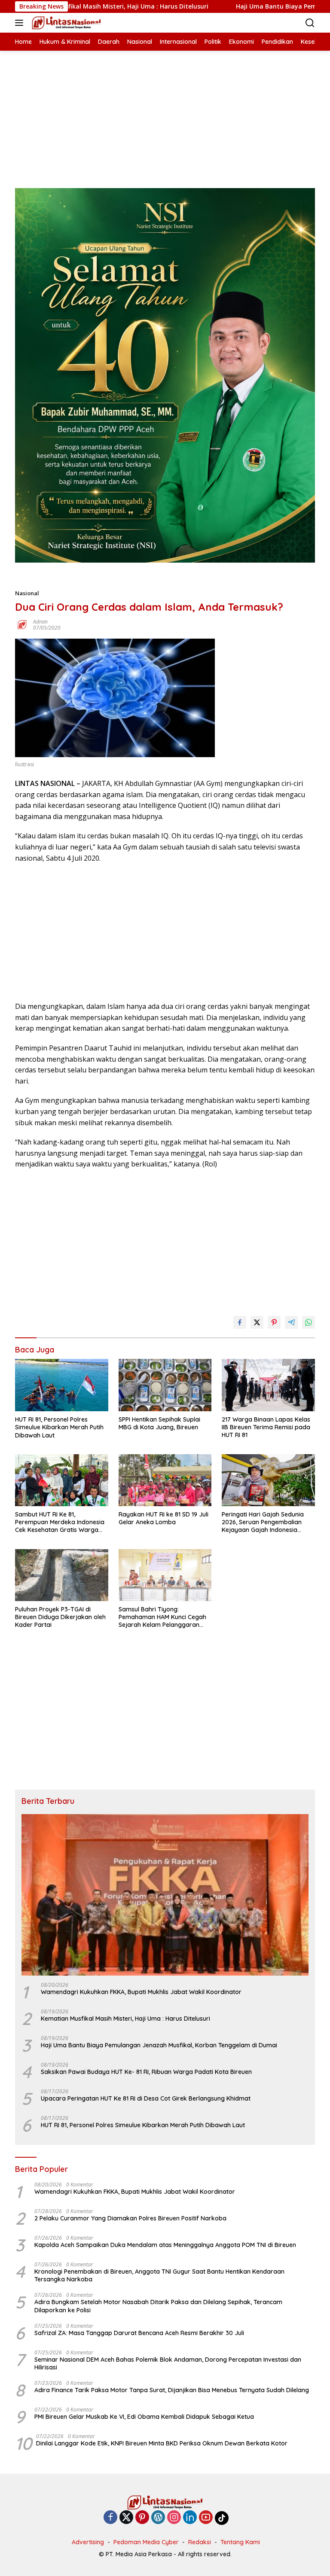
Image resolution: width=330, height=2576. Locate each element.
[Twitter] (126, 2518)
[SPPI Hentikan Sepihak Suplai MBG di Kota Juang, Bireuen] (165, 1385)
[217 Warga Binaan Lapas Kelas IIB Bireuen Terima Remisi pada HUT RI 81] (268, 1385)
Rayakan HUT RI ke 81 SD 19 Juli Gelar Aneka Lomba (163, 1518)
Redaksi (200, 2542)
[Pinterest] (142, 2518)
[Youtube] (206, 2518)
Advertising (88, 2542)
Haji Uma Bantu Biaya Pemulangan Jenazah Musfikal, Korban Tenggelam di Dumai (161, 2045)
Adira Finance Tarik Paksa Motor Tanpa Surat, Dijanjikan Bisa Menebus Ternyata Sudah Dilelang (172, 2390)
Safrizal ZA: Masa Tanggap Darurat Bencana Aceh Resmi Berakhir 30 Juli (139, 2333)
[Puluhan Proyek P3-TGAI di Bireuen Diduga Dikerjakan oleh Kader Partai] (62, 1575)
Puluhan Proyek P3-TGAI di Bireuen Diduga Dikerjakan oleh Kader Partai (60, 1617)
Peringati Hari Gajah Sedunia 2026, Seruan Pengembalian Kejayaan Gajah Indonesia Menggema (263, 1522)
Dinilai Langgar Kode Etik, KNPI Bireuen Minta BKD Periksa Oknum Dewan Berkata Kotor (162, 2443)
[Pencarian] (310, 23)
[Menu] (21, 23)
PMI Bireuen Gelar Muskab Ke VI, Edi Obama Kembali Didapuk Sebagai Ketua (144, 2417)
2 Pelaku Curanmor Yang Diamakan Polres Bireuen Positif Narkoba (130, 2218)
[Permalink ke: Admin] (22, 624)
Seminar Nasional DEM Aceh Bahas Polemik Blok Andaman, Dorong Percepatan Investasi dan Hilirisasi (168, 2363)
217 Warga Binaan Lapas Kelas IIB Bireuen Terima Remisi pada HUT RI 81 (266, 1427)
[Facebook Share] (240, 1322)
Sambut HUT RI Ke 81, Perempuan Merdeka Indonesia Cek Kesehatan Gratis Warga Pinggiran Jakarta (60, 1522)
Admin (40, 622)
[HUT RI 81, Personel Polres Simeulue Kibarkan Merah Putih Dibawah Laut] (62, 1385)
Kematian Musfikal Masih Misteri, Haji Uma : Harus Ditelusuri (125, 2019)
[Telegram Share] (291, 1322)
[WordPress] (158, 2518)
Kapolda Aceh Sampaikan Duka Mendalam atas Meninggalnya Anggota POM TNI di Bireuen (165, 2245)
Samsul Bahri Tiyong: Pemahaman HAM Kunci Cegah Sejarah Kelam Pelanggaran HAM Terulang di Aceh (162, 1617)
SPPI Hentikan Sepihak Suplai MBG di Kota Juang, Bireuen (159, 1423)
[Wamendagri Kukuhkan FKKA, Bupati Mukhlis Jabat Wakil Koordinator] (165, 1895)
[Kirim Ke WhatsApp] (309, 1322)
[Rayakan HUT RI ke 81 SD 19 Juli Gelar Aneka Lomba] (165, 1480)
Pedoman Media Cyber (146, 2542)
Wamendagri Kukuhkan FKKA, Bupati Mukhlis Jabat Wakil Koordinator (141, 1992)
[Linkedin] (190, 2518)
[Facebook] (110, 2518)
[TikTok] (222, 2518)
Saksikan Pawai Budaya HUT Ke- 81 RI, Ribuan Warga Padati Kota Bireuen (146, 2072)
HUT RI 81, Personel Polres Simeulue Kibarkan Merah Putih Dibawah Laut (59, 1427)
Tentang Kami (240, 2542)
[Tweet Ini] (257, 1322)
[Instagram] (174, 2518)
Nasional (27, 593)
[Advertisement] (165, 111)
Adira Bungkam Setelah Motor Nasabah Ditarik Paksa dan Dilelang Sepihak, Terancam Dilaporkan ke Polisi (158, 2306)
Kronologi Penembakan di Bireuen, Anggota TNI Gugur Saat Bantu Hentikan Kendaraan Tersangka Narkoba (159, 2275)
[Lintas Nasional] (65, 23)
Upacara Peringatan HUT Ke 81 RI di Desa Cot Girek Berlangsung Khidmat (146, 2098)
